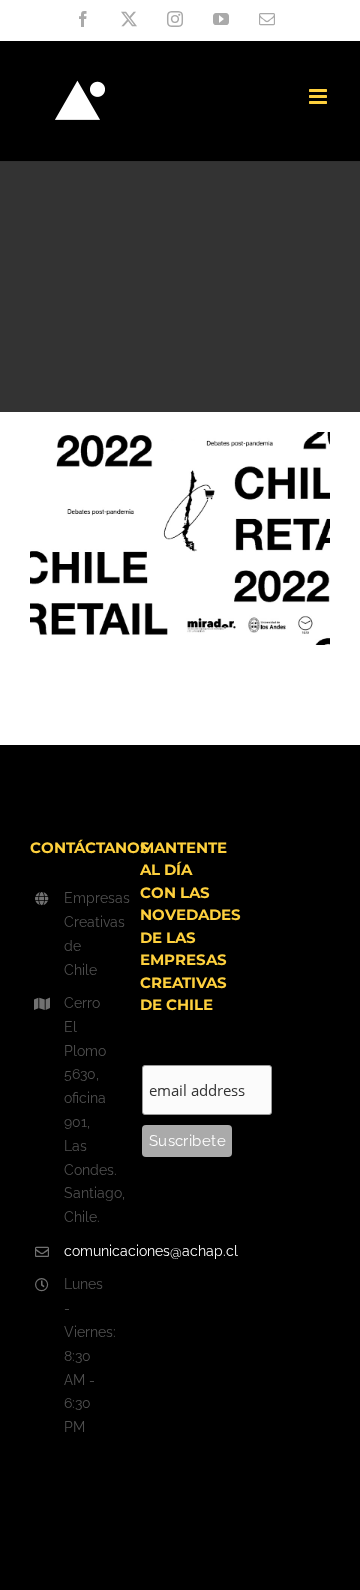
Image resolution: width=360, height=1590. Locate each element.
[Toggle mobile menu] (319, 96)
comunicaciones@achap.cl (87, 1251)
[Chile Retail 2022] (180, 443)
